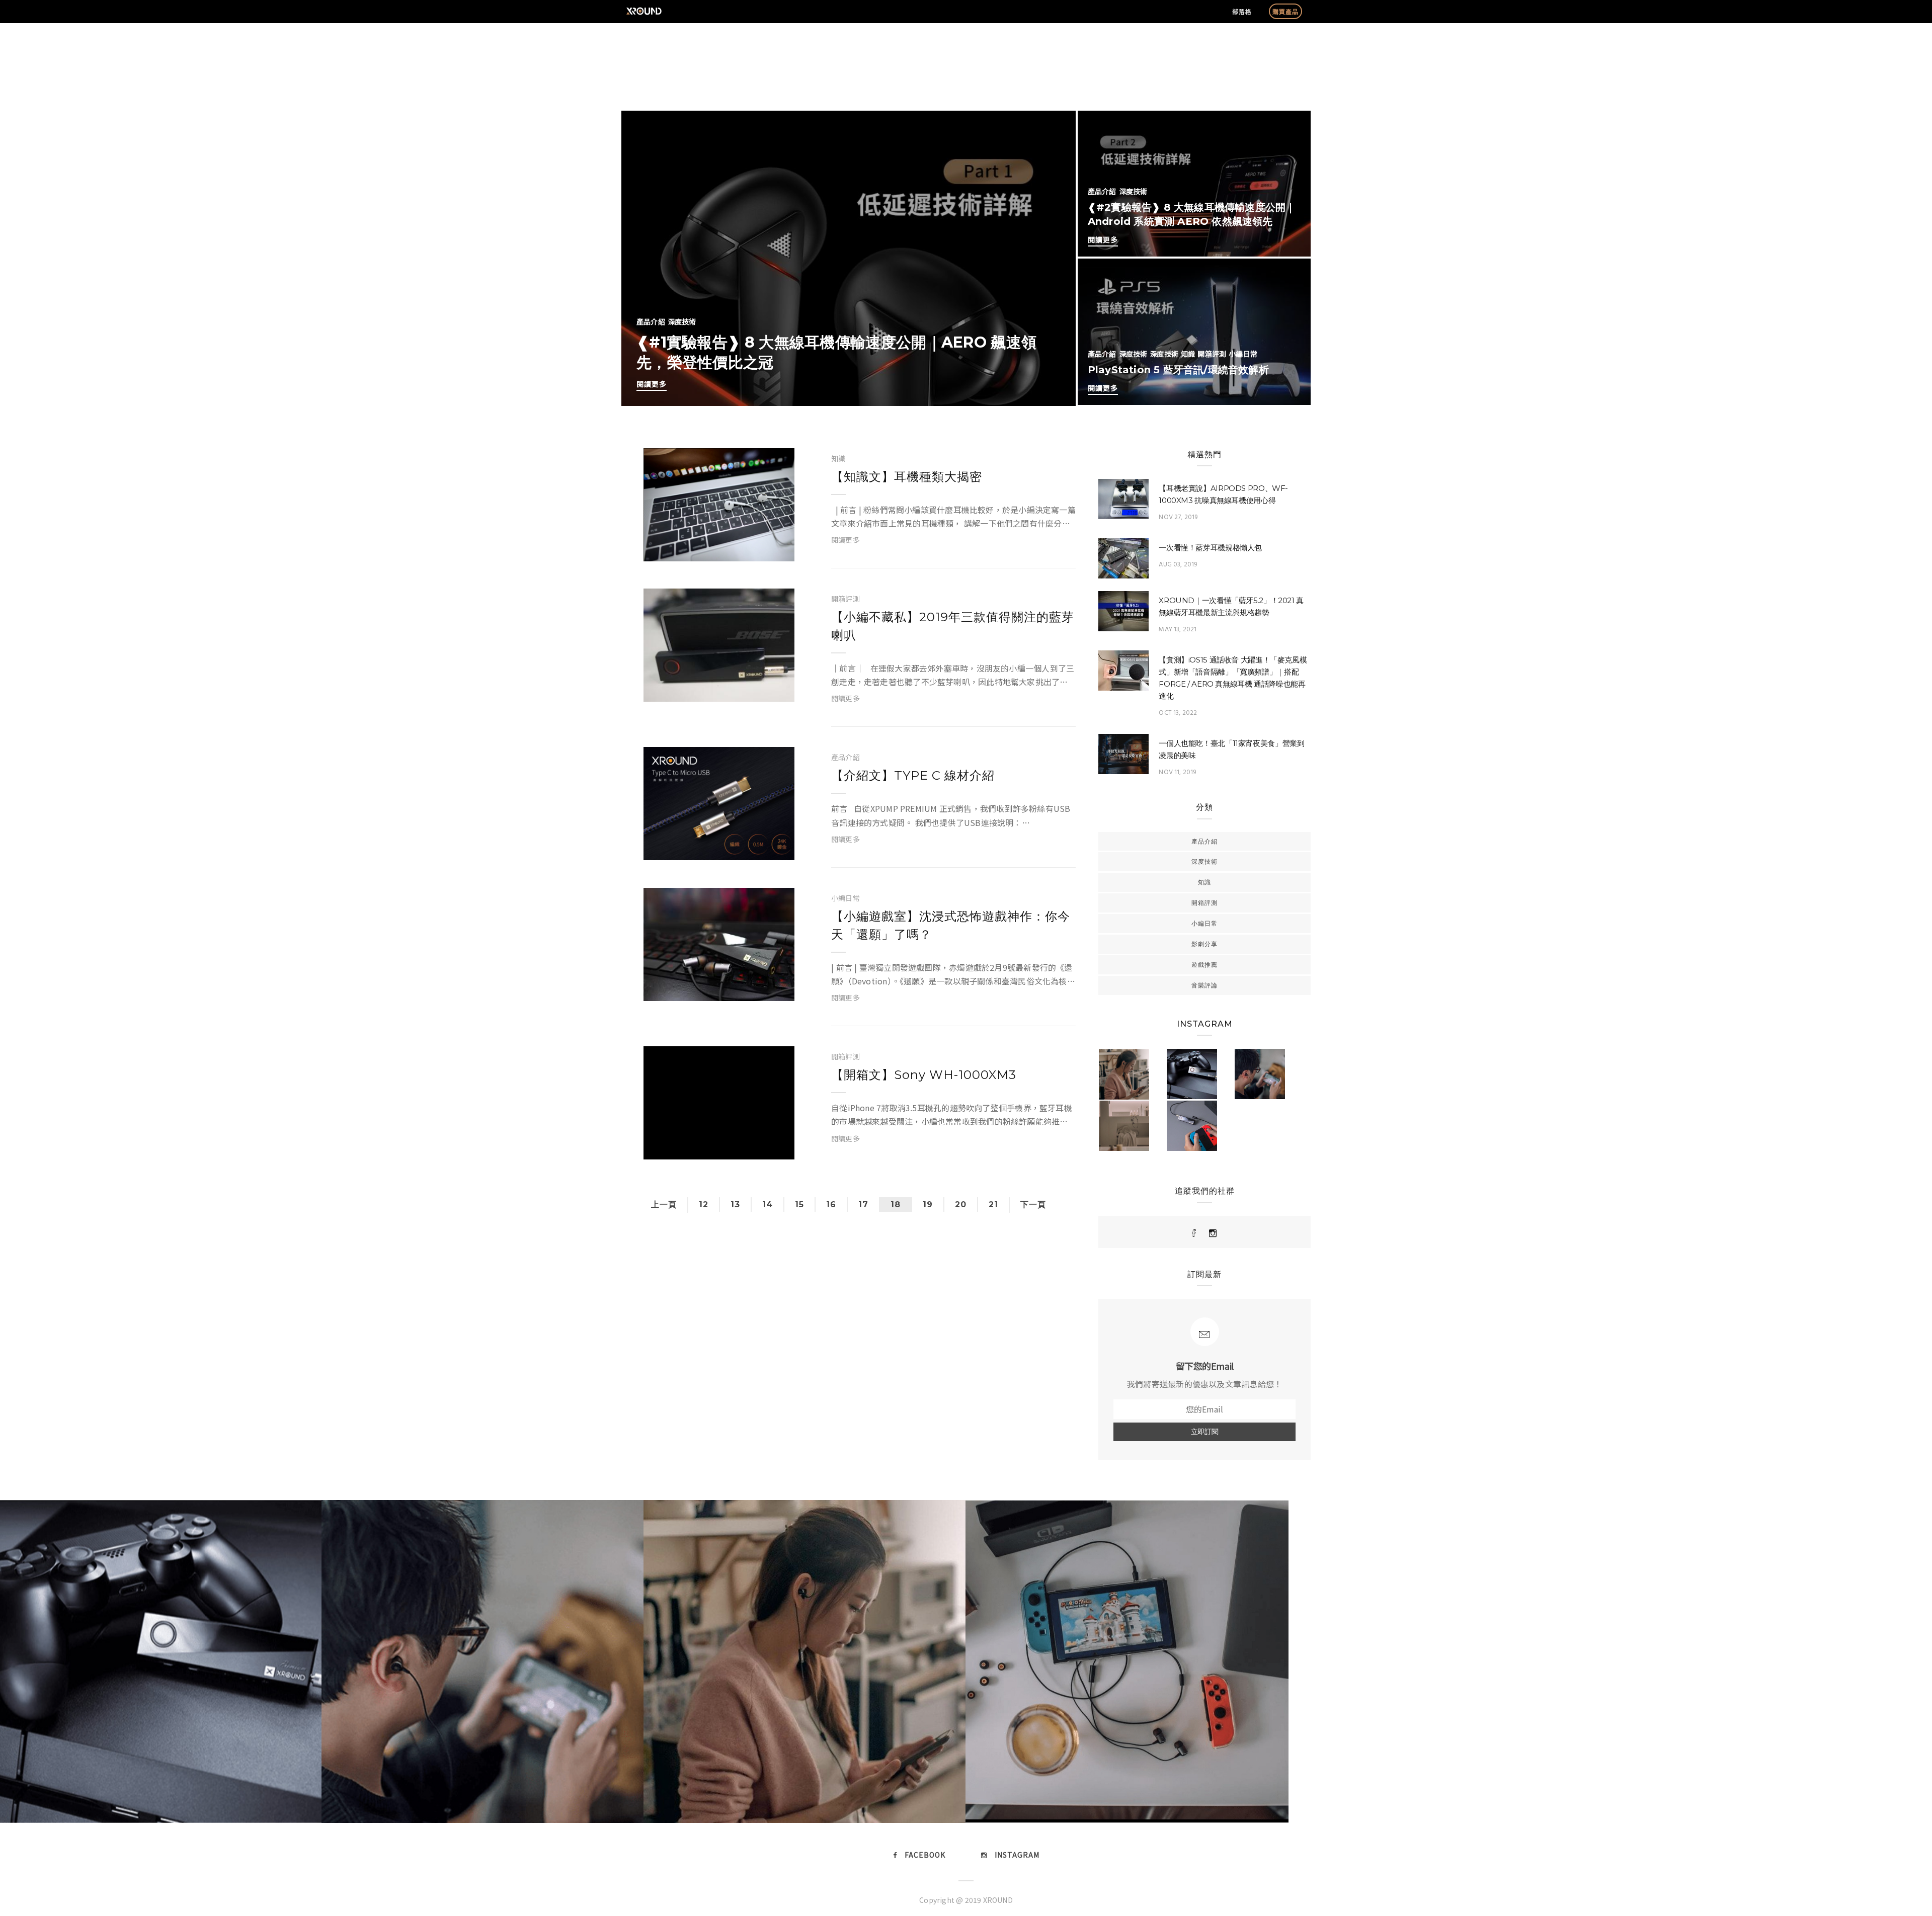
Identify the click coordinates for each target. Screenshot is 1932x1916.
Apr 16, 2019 (759, 549)
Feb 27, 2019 (759, 988)
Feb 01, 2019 (759, 1147)
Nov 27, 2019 (1178, 517)
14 (768, 1204)
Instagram (1017, 1855)
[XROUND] (1194, 1233)
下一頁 (1033, 1204)
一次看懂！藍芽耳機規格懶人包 (1210, 548)
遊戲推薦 (1204, 965)
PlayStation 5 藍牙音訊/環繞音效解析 (1178, 370)
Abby (675, 549)
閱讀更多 (652, 384)
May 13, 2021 (1178, 630)
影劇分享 (1204, 944)
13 (735, 1204)
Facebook (925, 1855)
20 (961, 1204)
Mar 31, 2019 (758, 848)
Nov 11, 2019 (1177, 772)
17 (863, 1204)
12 (704, 1204)
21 (993, 1204)
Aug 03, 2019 (1178, 565)
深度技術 (682, 321)
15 (799, 1204)
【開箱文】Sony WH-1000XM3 (924, 1075)
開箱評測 (1212, 354)
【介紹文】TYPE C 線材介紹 (913, 775)
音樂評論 (1204, 985)
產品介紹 (651, 321)
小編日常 (1243, 354)
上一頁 (664, 1204)
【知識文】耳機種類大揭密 (907, 477)
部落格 (1242, 11)
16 (831, 1204)
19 (928, 1204)
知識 (1188, 354)
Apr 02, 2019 (759, 689)
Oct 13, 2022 (1178, 713)
